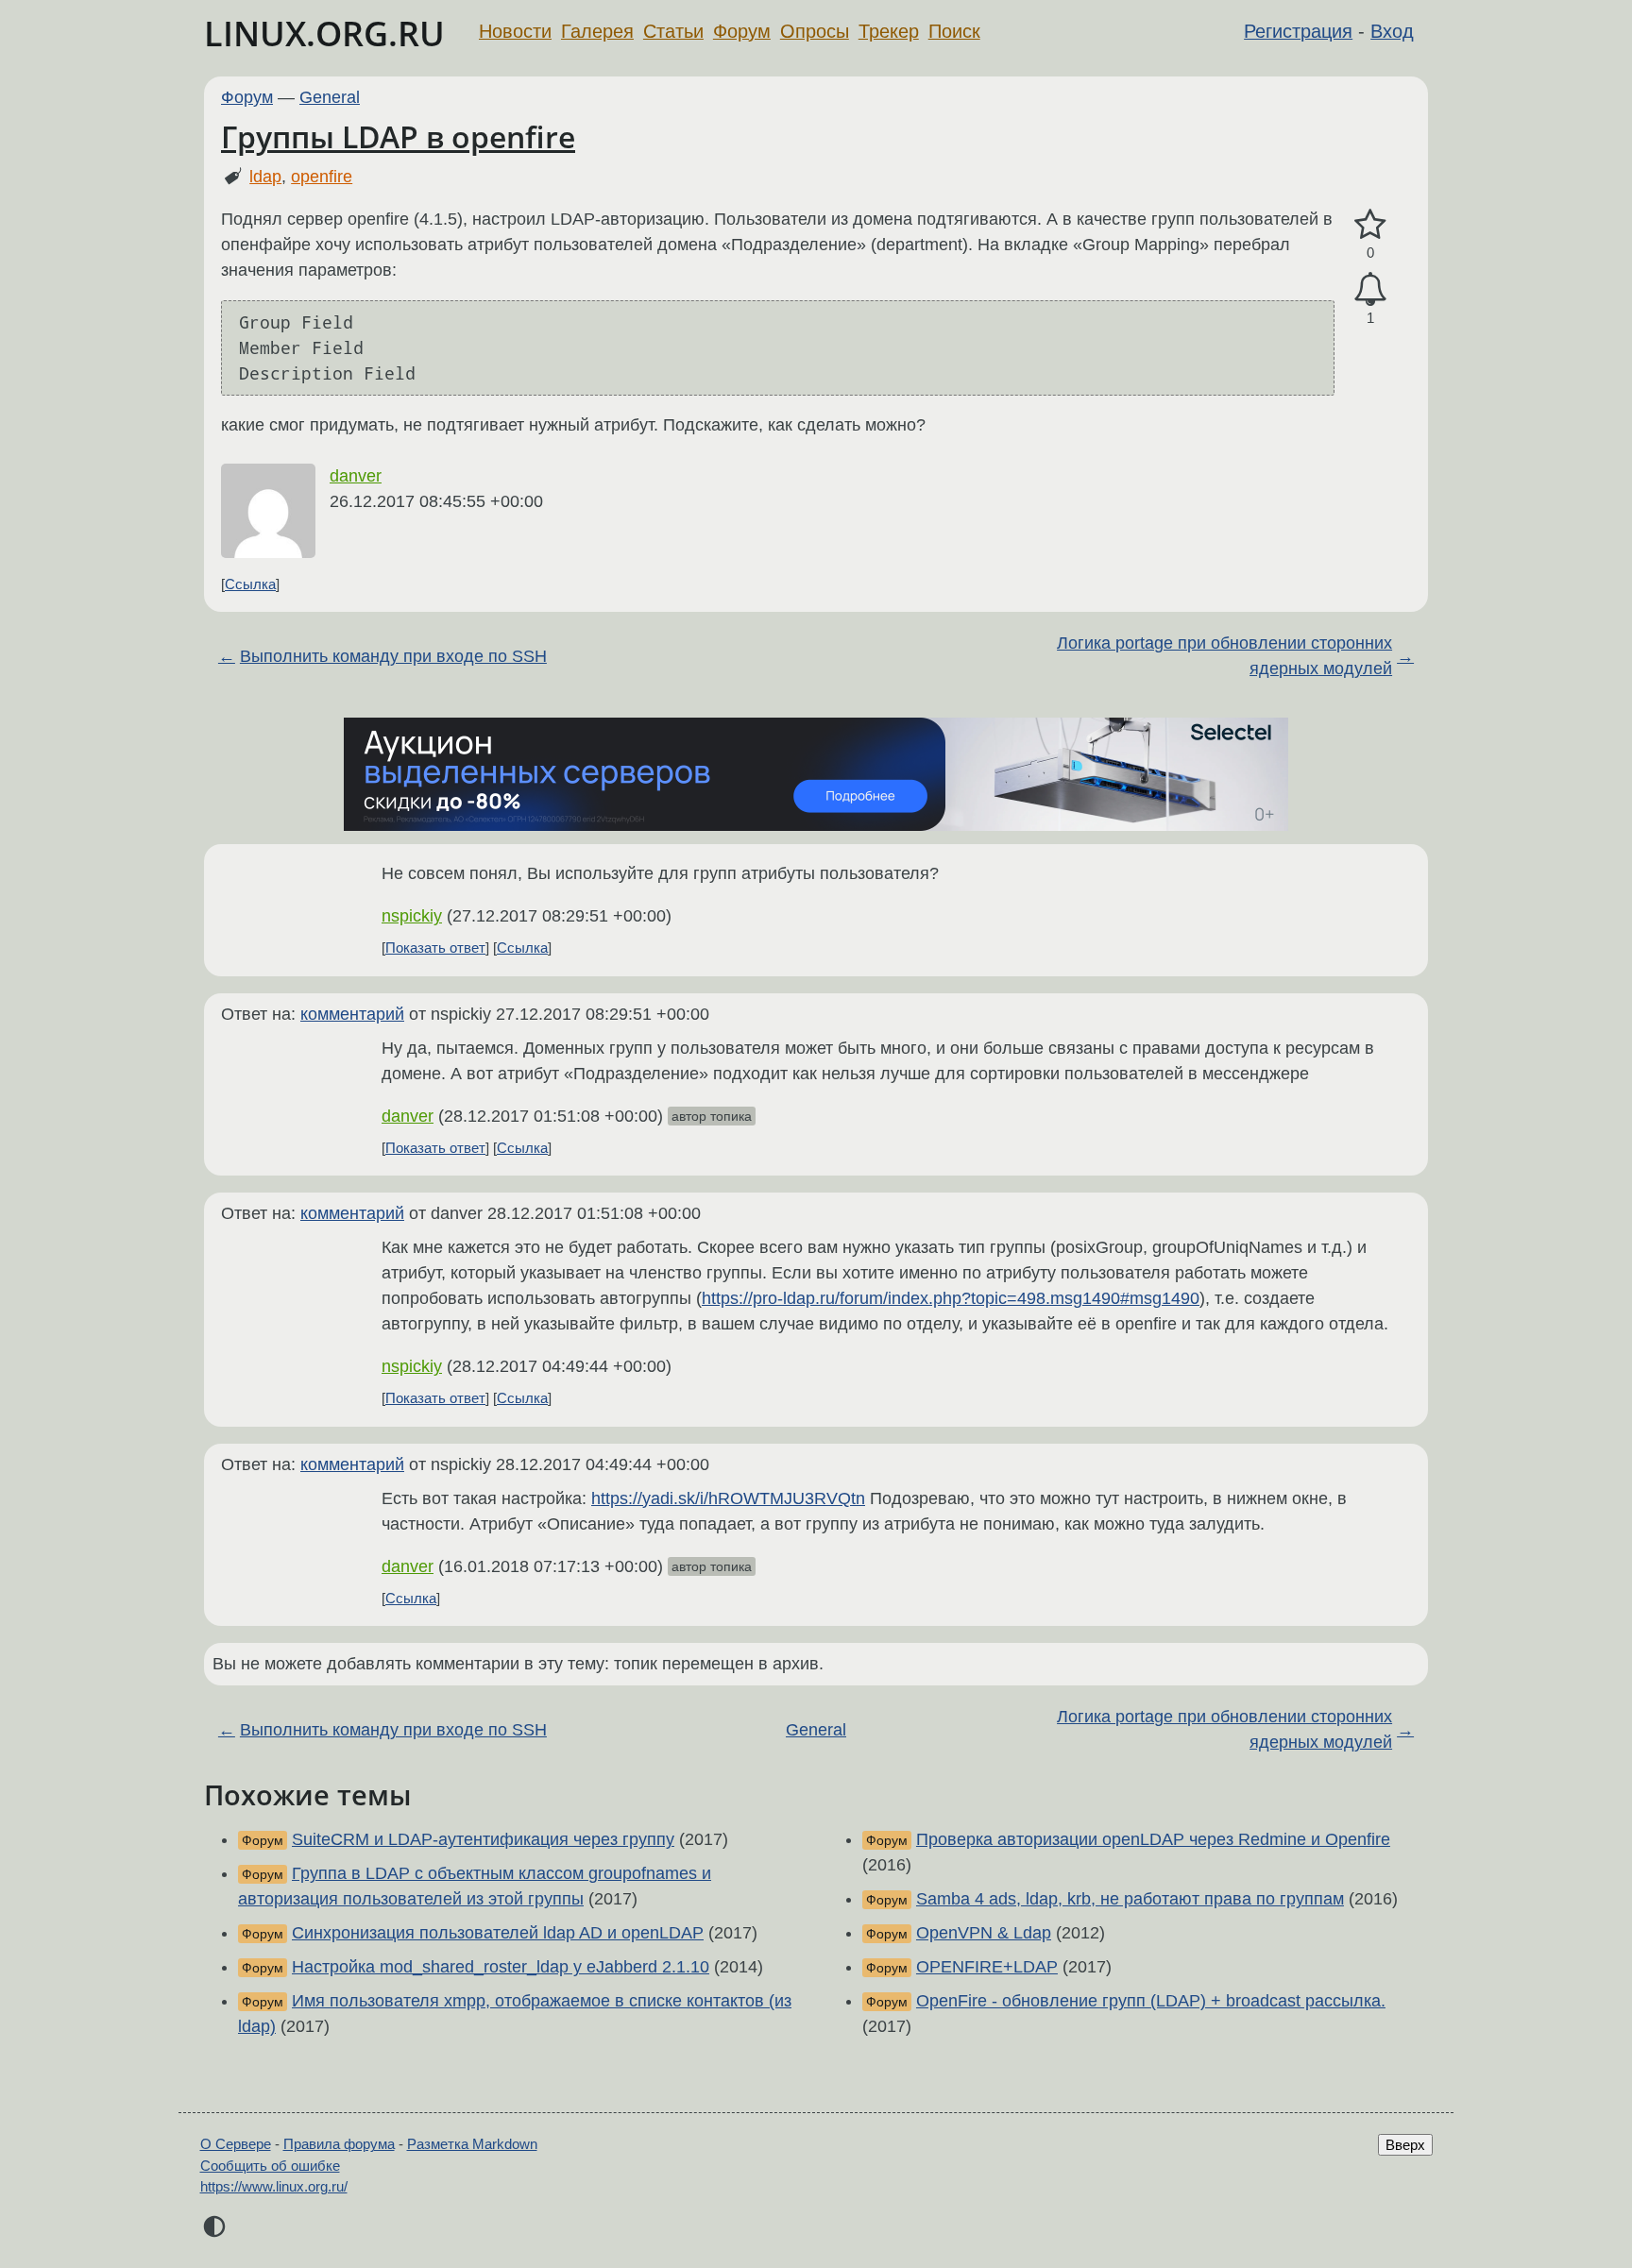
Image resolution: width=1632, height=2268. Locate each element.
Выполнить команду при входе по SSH (393, 656)
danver (356, 476)
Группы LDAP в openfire (398, 136)
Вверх (1405, 2145)
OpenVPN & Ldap (984, 1933)
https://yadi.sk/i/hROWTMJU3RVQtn (728, 1498)
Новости (515, 31)
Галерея (597, 31)
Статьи (673, 31)
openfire (322, 177)
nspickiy (412, 916)
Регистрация (1298, 31)
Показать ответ (435, 948)
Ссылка (250, 584)
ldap (265, 177)
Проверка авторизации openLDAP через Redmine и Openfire (1153, 1839)
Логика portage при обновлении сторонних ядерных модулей (1224, 656)
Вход (1392, 31)
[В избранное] (1370, 225)
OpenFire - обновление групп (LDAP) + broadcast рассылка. (1151, 2001)
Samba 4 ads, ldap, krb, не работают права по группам (1130, 1899)
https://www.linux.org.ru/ (274, 2186)
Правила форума (339, 2144)
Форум (742, 31)
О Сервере (236, 2144)
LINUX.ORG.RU (324, 34)
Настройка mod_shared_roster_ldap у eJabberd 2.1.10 (501, 1967)
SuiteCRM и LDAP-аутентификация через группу (483, 1839)
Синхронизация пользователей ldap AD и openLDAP (498, 1933)
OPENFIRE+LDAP (987, 1967)
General (330, 97)
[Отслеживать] (1370, 289)
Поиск (954, 31)
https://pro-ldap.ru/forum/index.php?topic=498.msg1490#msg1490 (951, 1298)
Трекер (889, 31)
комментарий (352, 1014)
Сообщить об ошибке (270, 2166)
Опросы (815, 31)
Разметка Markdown (472, 2144)
